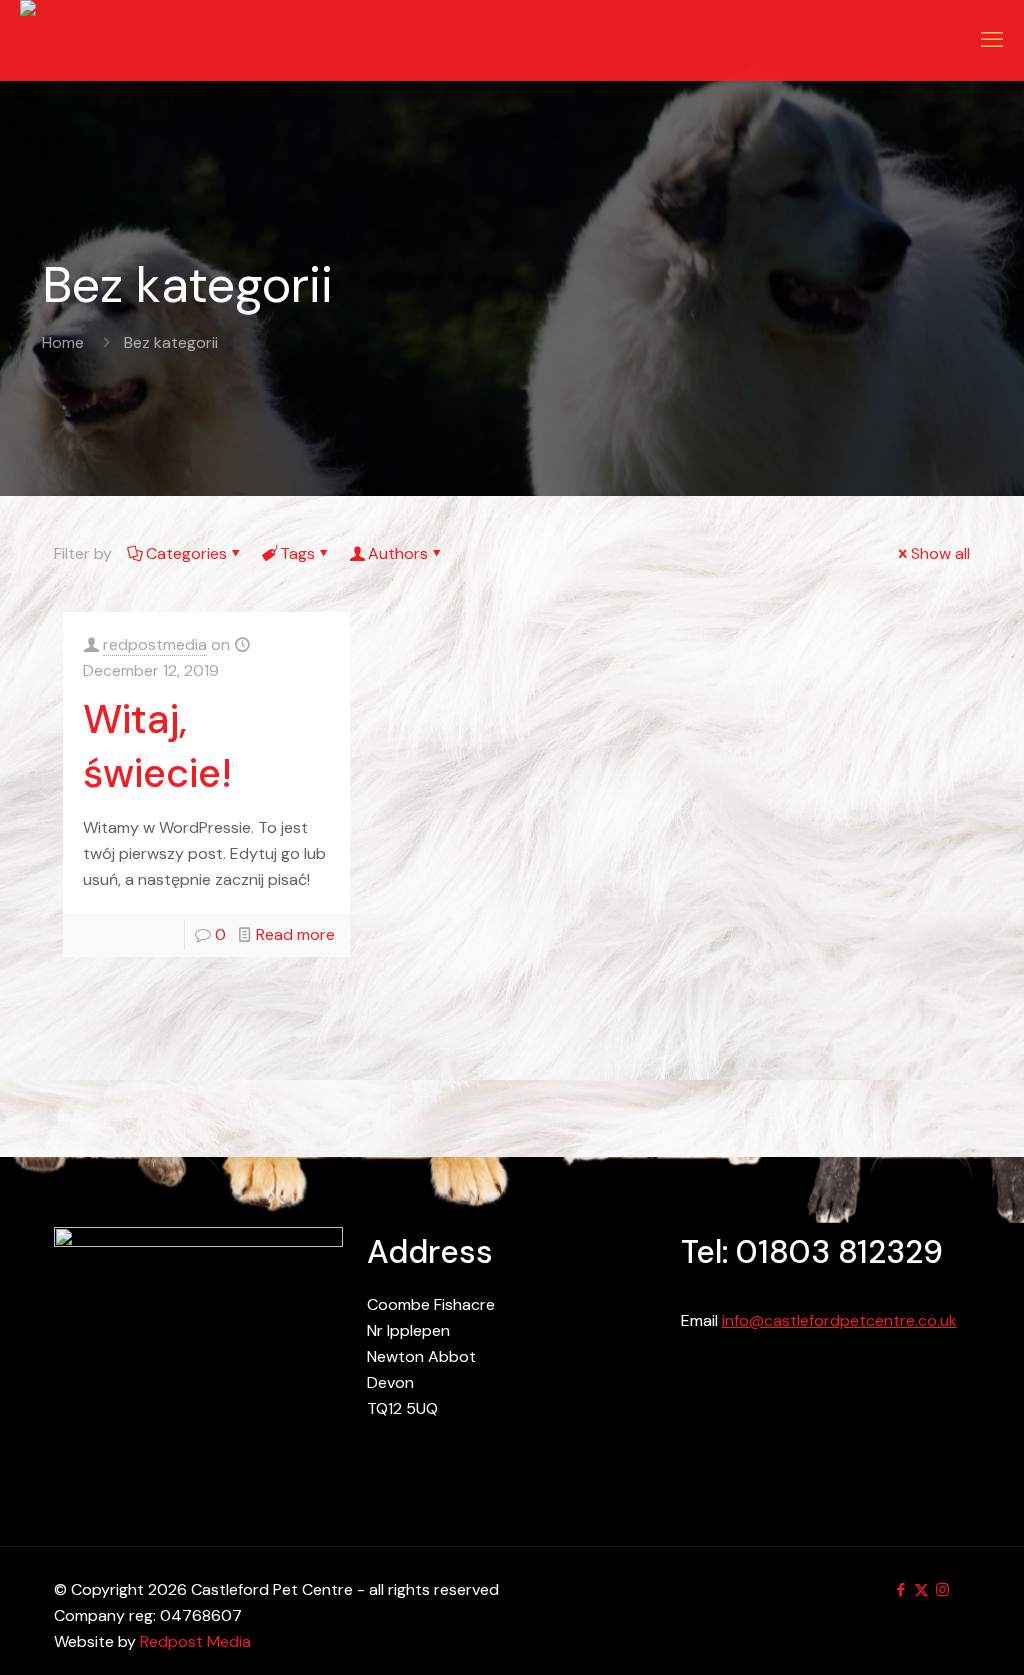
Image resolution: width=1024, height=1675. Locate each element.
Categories (186, 553)
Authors (398, 553)
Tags (297, 553)
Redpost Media (195, 1641)
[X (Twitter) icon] (921, 1590)
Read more (295, 934)
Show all (940, 553)
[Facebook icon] (900, 1590)
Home (63, 342)
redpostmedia (155, 644)
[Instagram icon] (942, 1590)
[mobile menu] (992, 40)
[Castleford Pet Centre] (178, 40)
